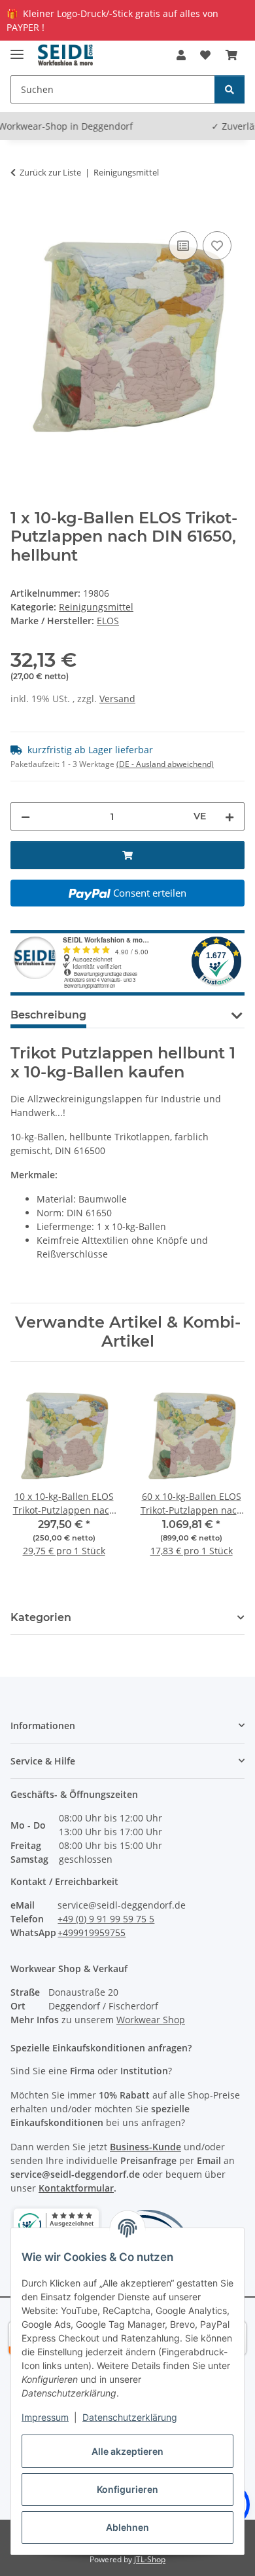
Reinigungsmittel (96, 607)
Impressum (45, 2417)
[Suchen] (229, 89)
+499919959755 (92, 1932)
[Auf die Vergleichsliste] (183, 246)
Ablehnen (127, 2527)
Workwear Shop (151, 2020)
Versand (117, 699)
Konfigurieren (127, 2489)
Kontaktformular (76, 2188)
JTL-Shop (150, 2559)
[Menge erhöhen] (229, 816)
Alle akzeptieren (127, 2451)
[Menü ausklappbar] (17, 49)
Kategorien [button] (41, 1617)
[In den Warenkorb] (21, 214)
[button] (181, 55)
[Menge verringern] (25, 816)
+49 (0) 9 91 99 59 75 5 (106, 1919)
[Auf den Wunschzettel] (217, 246)
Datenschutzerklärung (130, 2417)
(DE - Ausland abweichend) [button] (165, 764)
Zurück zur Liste (50, 172)
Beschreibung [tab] (48, 1015)
